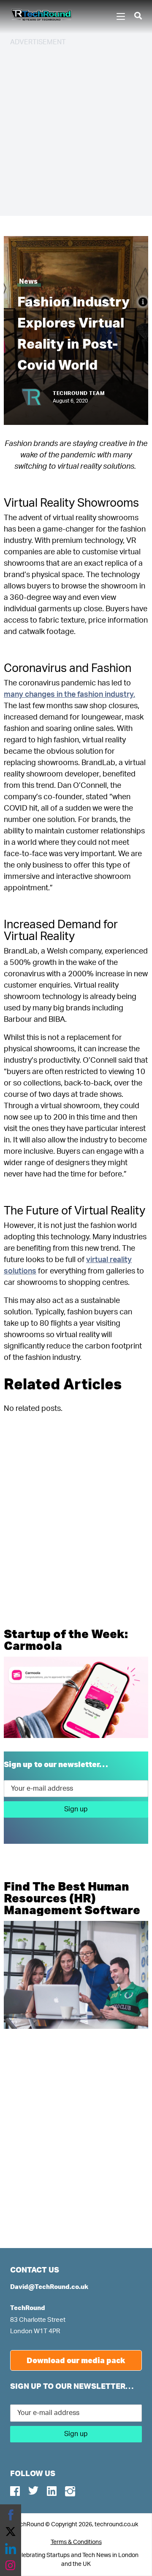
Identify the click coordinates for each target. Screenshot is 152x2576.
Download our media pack (76, 2360)
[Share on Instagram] (11, 2565)
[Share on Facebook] (11, 2515)
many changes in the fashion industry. (69, 695)
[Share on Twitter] (11, 2532)
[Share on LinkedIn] (11, 2549)
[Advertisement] (76, 130)
